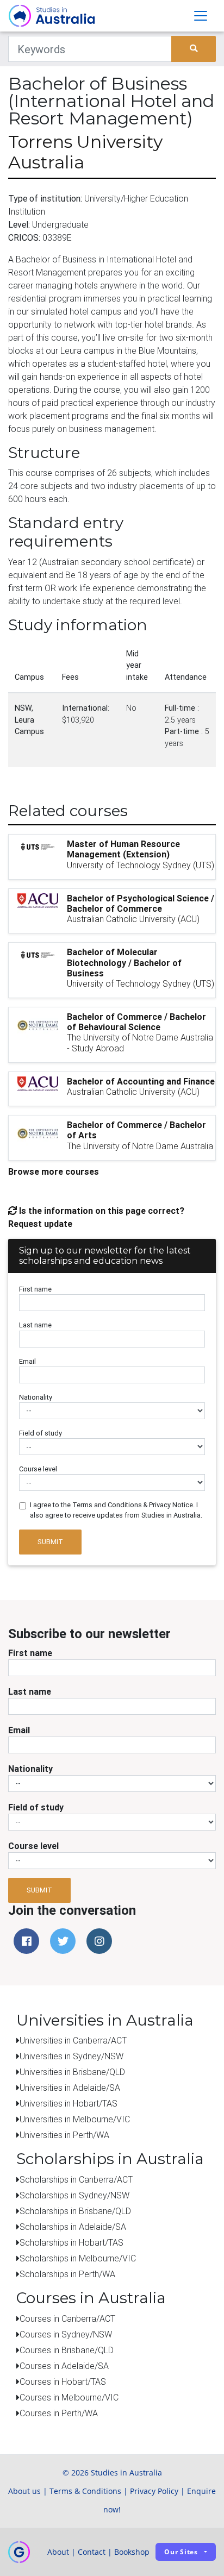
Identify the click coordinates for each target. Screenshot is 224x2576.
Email (27, 1361)
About (58, 2552)
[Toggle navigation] (201, 16)
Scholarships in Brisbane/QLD (75, 2211)
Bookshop (132, 2552)
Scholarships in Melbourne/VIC (78, 2258)
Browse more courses (54, 1171)
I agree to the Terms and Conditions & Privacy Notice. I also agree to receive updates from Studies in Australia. (116, 1510)
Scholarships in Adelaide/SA (73, 2227)
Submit (50, 1542)
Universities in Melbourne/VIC (75, 2119)
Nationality (36, 1397)
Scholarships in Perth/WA (67, 2274)
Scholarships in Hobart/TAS (71, 2242)
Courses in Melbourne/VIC (69, 2397)
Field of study (41, 1433)
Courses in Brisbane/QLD (67, 2350)
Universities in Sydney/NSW (71, 2056)
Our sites (181, 2552)
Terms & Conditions (85, 2491)
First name (35, 1289)
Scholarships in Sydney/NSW (74, 2195)
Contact (92, 2552)
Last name (35, 1325)
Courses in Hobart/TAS (63, 2381)
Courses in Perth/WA (59, 2413)
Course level (38, 1469)
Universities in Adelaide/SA (70, 2088)
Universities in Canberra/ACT (73, 2040)
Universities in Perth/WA (64, 2135)
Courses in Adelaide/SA (64, 2366)
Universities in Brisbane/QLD (72, 2072)
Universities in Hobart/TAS (69, 2103)
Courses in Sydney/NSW (66, 2334)
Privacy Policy (154, 2491)
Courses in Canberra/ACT (67, 2318)
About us (24, 2491)
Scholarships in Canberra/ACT (76, 2179)
